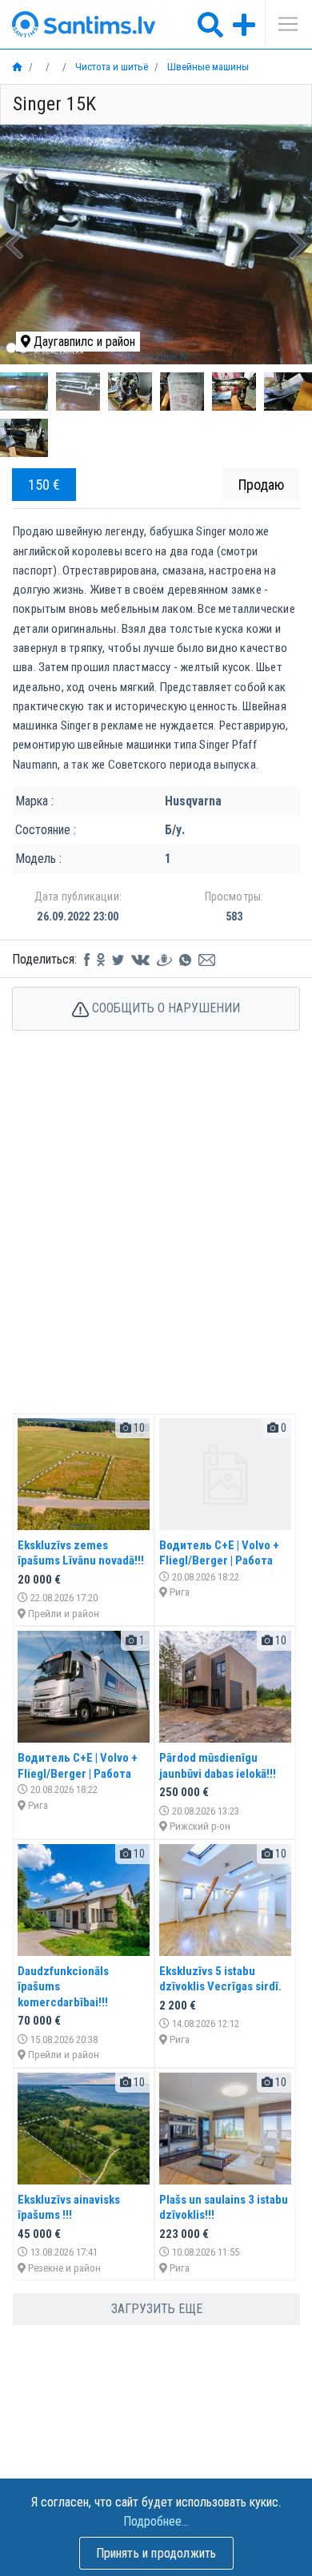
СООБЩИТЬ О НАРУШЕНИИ (164, 1008)
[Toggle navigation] (282, 24)
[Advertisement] (156, 1239)
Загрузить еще (157, 2309)
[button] (14, 244)
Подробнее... (156, 2521)
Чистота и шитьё (110, 67)
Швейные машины (207, 67)
